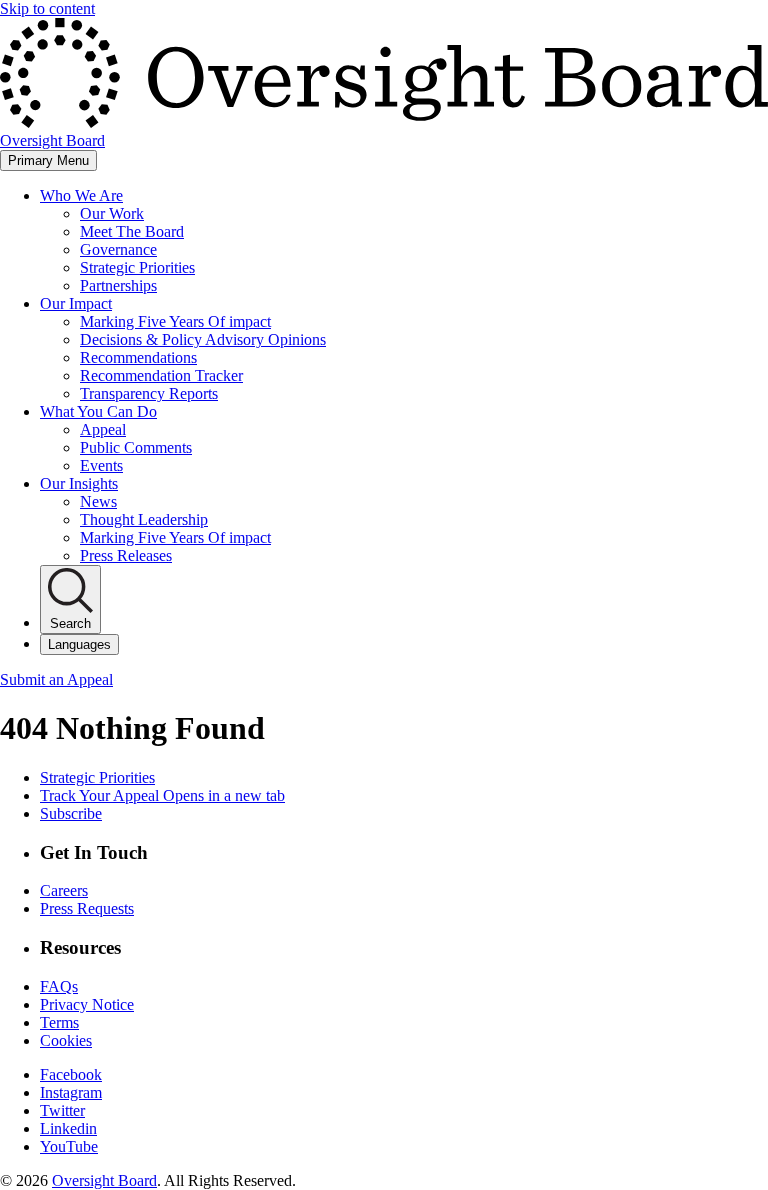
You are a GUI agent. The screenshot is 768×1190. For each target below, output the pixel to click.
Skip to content (47, 8)
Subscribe (71, 813)
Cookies (66, 1040)
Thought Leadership (144, 519)
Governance (118, 249)
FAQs (59, 986)
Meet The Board (132, 231)
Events (101, 465)
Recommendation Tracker (161, 375)
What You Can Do (98, 411)
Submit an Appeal (56, 679)
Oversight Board (104, 1180)
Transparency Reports (149, 393)
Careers (64, 890)
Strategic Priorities (137, 267)
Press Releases (126, 555)
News (98, 501)
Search (70, 623)
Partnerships (118, 285)
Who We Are (81, 195)
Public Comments (136, 447)
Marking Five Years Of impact (175, 321)
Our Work (112, 213)
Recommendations (138, 357)
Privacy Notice (87, 1004)
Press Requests (87, 908)
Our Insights (79, 483)
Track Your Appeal (162, 795)
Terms (59, 1022)
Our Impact (76, 303)
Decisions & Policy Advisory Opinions (203, 339)
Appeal (103, 429)
